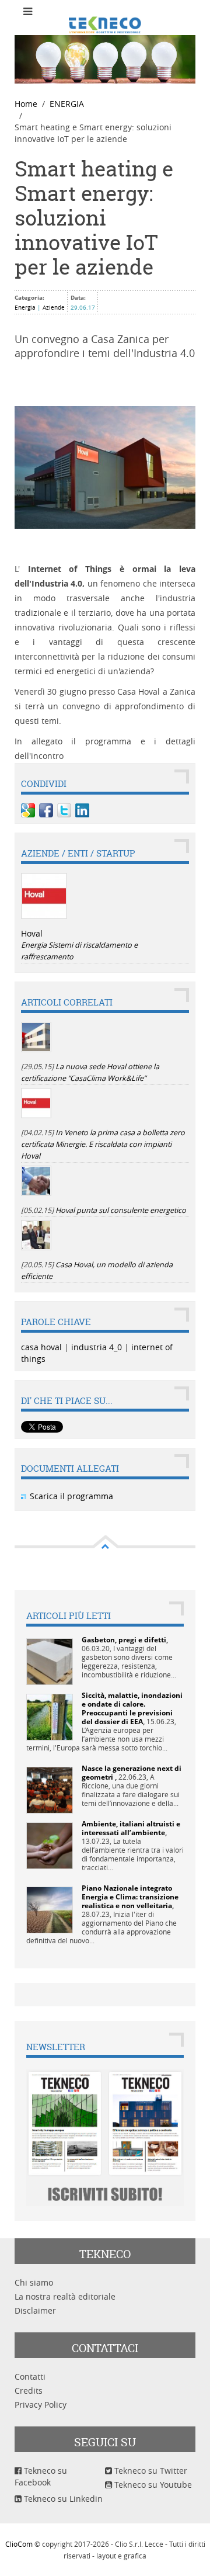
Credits (29, 2390)
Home (26, 104)
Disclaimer (35, 2310)
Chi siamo (34, 2282)
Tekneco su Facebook (41, 2476)
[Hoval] (44, 896)
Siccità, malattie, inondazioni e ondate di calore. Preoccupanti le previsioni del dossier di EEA (132, 1708)
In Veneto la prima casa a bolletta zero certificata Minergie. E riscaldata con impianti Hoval (103, 1144)
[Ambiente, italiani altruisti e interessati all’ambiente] (50, 1845)
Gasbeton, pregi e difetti (124, 1640)
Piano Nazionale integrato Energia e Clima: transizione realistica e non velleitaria (130, 1897)
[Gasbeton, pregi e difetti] (50, 1661)
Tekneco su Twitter (150, 2471)
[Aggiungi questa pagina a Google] (28, 810)
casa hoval (41, 1347)
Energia (25, 308)
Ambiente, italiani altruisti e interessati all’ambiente (131, 1828)
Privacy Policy (41, 2405)
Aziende (54, 308)
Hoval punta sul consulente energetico (121, 1210)
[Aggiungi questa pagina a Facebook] (46, 810)
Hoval (32, 933)
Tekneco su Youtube (152, 2485)
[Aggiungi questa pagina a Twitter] (64, 810)
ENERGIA (67, 104)
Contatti (30, 2376)
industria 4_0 (97, 1347)
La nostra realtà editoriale (65, 2296)
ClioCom (19, 2544)
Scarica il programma (71, 1496)
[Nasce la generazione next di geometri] (50, 1789)
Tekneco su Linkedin (62, 2499)
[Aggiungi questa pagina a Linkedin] (82, 810)
